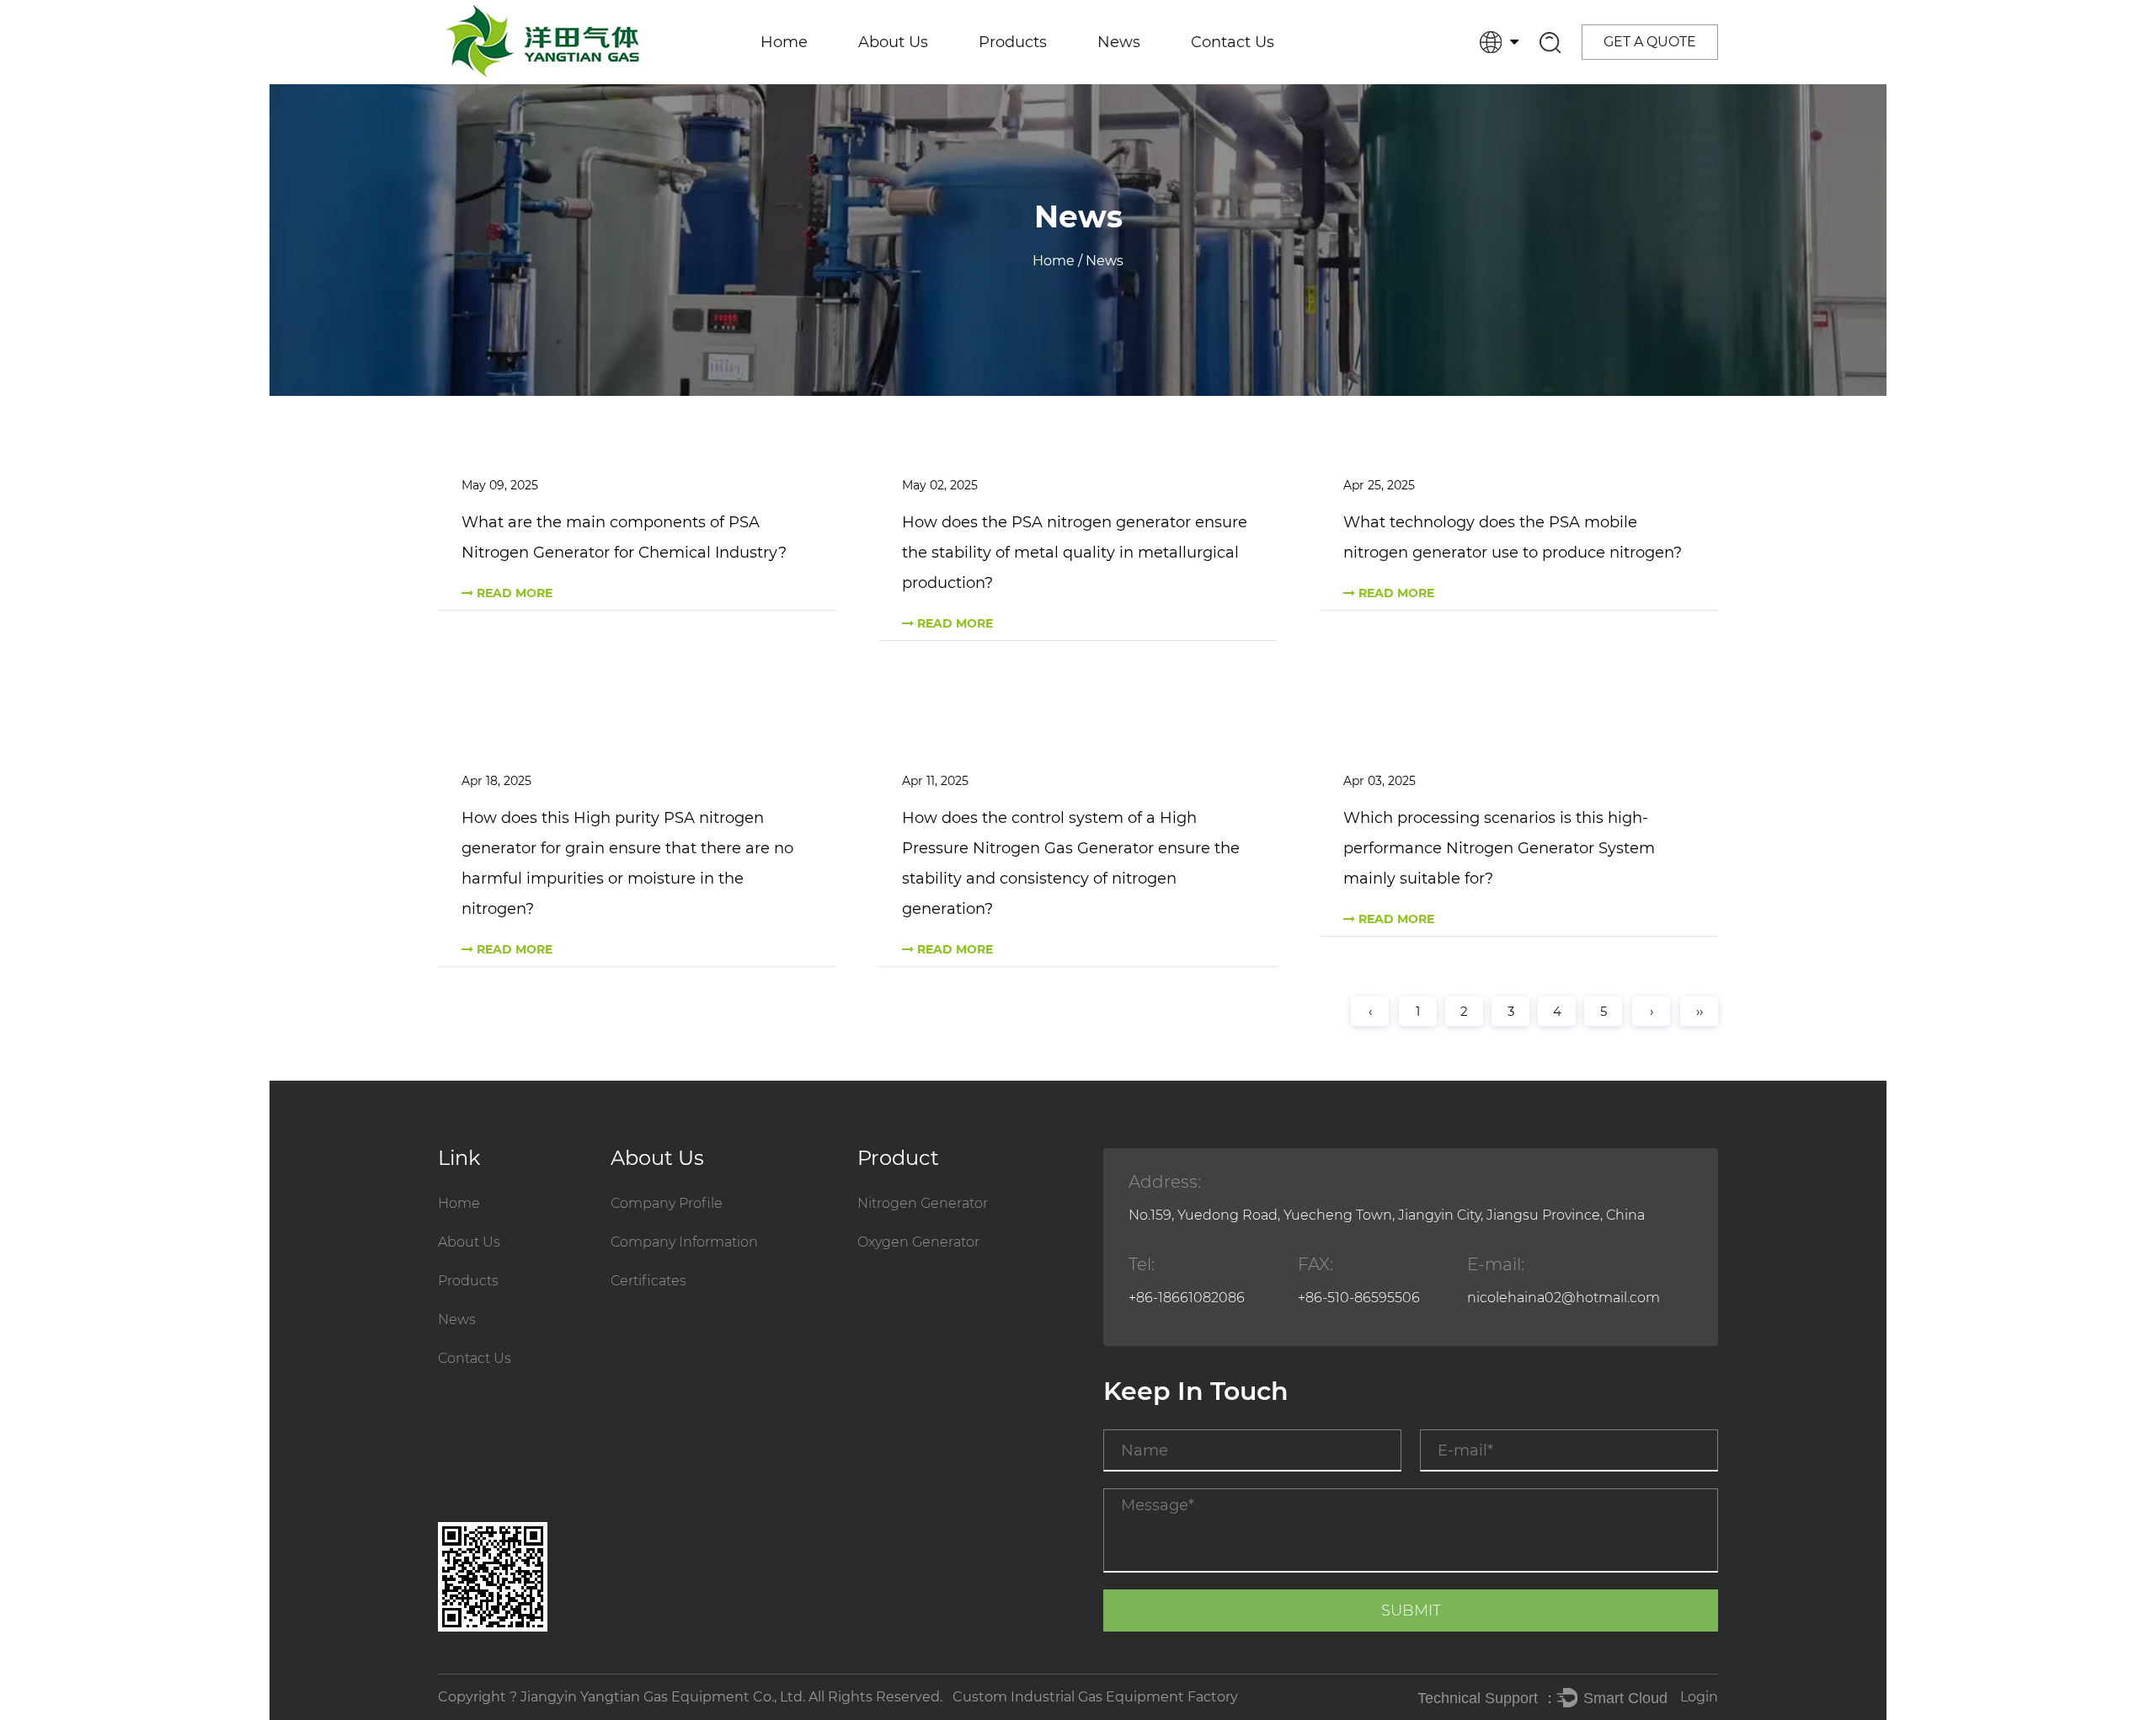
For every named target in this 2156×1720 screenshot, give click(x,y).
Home (784, 42)
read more (513, 593)
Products (1013, 42)
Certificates (908, 80)
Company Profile (667, 1203)
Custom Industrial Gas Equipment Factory (1095, 1697)
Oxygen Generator (1049, 80)
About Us (893, 42)
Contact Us (1233, 42)
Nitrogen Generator (1057, 83)
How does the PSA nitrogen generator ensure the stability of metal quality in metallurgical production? (1075, 553)
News (1119, 42)
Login (1699, 1697)
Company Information (945, 83)
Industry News (1155, 80)
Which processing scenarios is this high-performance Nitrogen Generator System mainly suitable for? (1499, 848)
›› (1700, 1011)
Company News (1163, 83)
